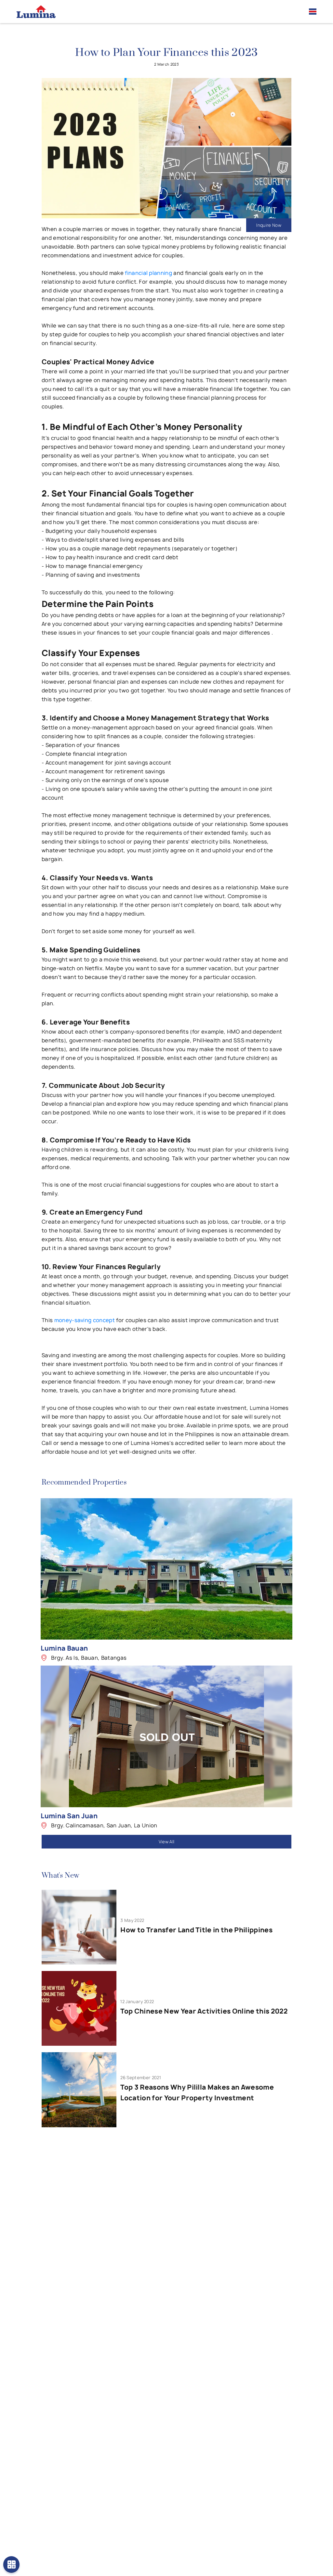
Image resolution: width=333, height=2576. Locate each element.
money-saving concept (85, 1320)
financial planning (148, 273)
